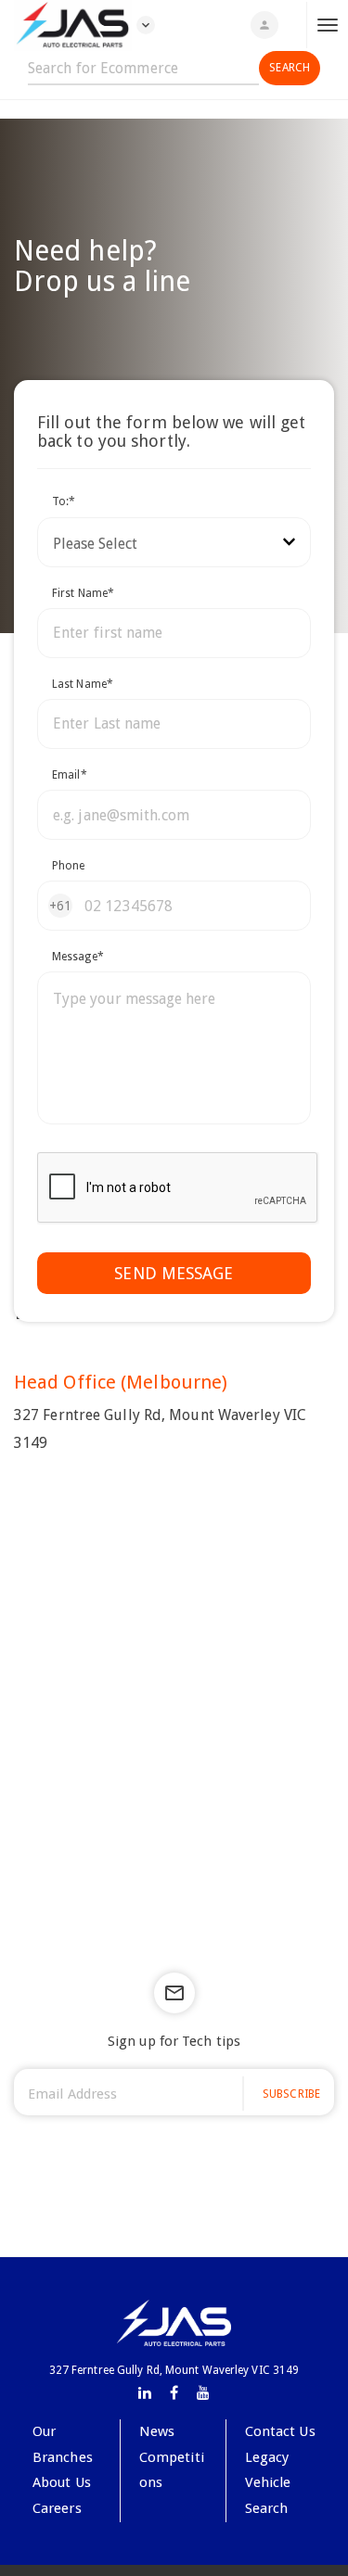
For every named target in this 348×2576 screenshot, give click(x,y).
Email (70, 775)
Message (78, 957)
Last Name (83, 684)
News (157, 2431)
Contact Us (280, 2431)
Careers (57, 2508)
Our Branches (63, 2444)
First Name (83, 593)
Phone (69, 866)
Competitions (172, 2470)
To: (64, 501)
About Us (62, 2482)
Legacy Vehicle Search (268, 2483)
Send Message (174, 1273)
